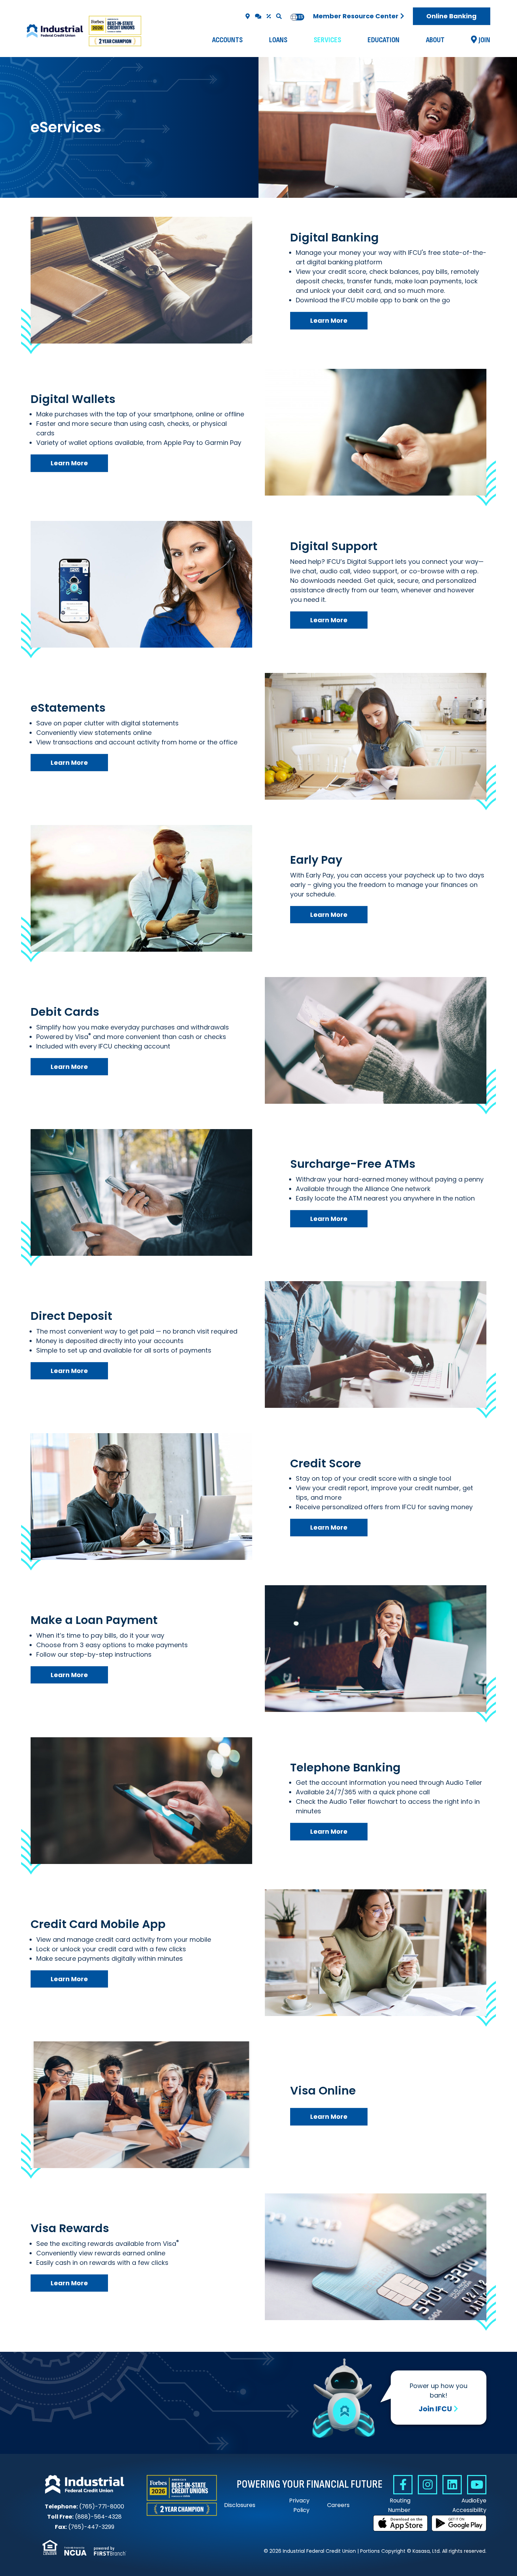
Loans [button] (278, 40)
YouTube (477, 2485)
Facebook (403, 2485)
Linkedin (452, 2485)
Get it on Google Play (459, 2523)
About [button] (435, 40)
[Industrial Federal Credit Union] (85, 31)
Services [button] (327, 40)
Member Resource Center (356, 16)
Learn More (329, 320)
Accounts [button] (227, 40)
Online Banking (451, 16)
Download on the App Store (401, 2523)
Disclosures (240, 2505)
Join (484, 40)
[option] (301, 17)
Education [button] (384, 40)
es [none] (301, 17)
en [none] (294, 17)
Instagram (427, 2485)
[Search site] (279, 16)
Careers (338, 2505)
